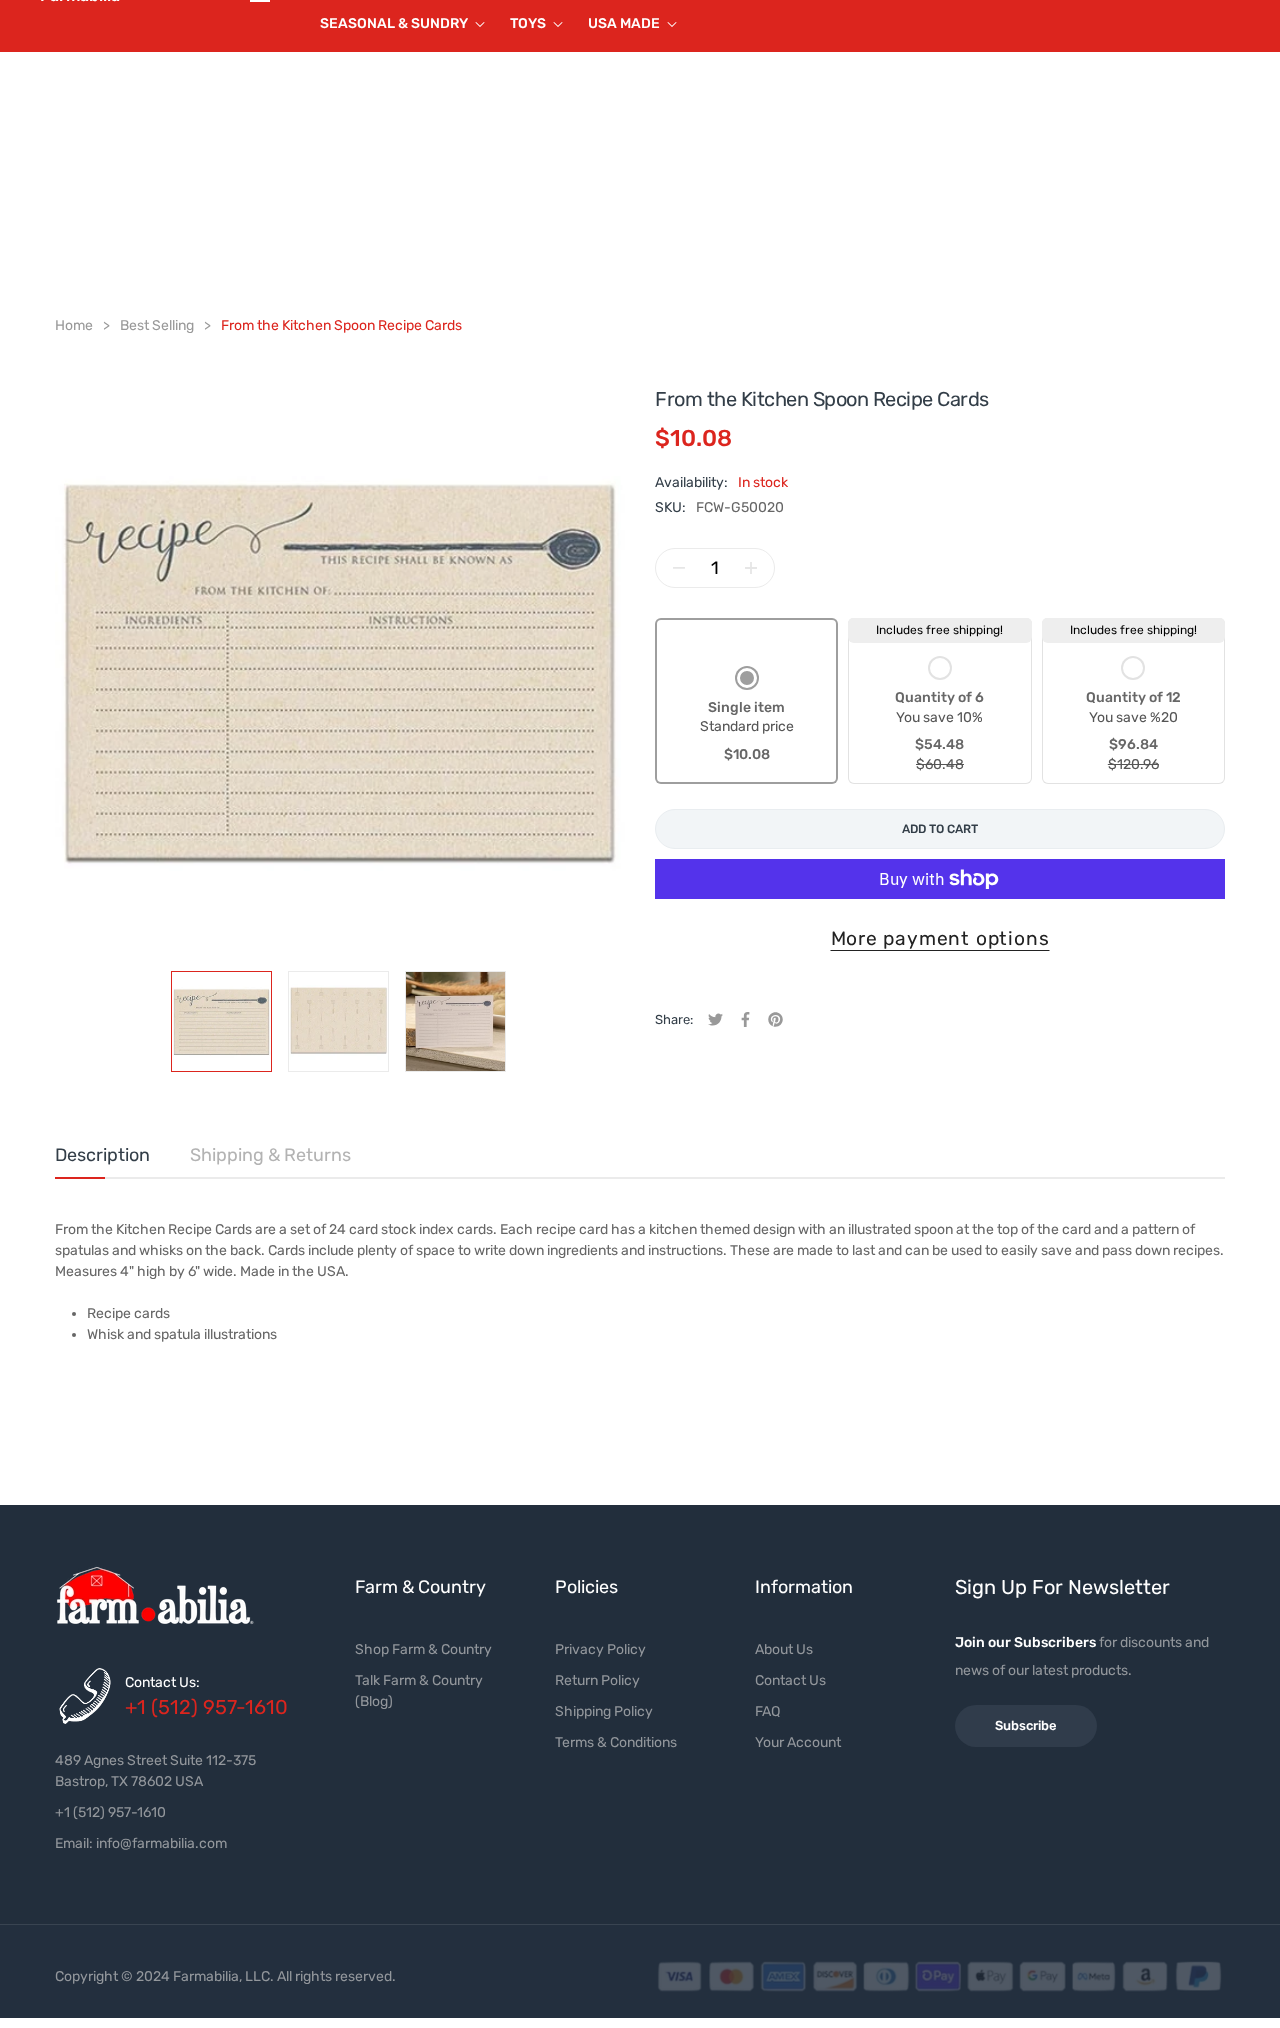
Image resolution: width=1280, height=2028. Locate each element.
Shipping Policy (604, 1711)
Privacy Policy (600, 1649)
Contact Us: (162, 1682)
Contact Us (790, 1680)
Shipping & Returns (270, 1155)
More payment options (940, 938)
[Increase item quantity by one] (751, 568)
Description (102, 1155)
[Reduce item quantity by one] (679, 568)
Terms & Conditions (616, 1742)
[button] (747, 716)
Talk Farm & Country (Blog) (419, 1691)
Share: (674, 1019)
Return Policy (597, 1680)
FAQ (767, 1711)
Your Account (798, 1742)
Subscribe (1026, 1725)
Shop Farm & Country (423, 1649)
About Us (784, 1649)
